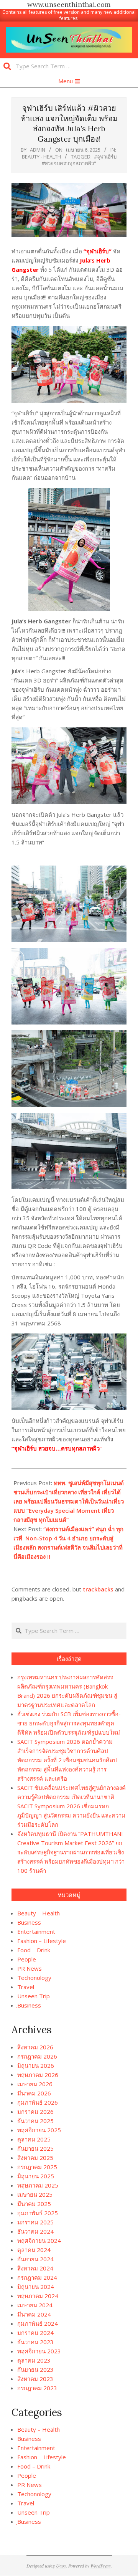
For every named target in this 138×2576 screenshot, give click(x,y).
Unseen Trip (34, 1996)
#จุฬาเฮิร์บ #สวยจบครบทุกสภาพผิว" (79, 160)
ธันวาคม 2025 (35, 2121)
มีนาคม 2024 (34, 2314)
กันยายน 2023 (35, 2369)
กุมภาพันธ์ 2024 (38, 2323)
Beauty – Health (39, 1913)
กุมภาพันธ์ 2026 (38, 2102)
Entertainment (36, 1932)
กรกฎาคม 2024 (37, 2277)
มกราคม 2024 (35, 2333)
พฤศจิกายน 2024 (39, 2241)
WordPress (101, 2566)
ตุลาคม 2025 (34, 2139)
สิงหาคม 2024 (35, 2268)
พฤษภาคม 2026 (38, 2075)
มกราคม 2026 (35, 2112)
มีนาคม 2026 (34, 2093)
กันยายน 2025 (35, 2148)
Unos (61, 2566)
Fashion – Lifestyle (42, 1941)
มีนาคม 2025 (34, 2204)
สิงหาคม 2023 (35, 2379)
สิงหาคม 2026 (35, 2047)
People (27, 1959)
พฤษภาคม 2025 (38, 2185)
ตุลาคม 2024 (34, 2250)
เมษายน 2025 (35, 2194)
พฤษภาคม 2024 (38, 2296)
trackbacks (98, 1589)
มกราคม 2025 (35, 2222)
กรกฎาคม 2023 (37, 2388)
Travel (26, 1987)
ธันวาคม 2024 (35, 2231)
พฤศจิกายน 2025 (39, 2130)
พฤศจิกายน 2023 (39, 2351)
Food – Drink (34, 1950)
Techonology (34, 1978)
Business (29, 1922)
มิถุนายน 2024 (36, 2287)
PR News (30, 1968)
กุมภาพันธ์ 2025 (38, 2213)
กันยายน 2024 (35, 2259)
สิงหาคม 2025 (35, 2158)
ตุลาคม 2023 (34, 2360)
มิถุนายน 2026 (36, 2065)
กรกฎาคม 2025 (37, 2167)
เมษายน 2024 (35, 2305)
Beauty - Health (41, 157)
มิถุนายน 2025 (36, 2176)
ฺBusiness (29, 2005)
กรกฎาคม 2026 (37, 2056)
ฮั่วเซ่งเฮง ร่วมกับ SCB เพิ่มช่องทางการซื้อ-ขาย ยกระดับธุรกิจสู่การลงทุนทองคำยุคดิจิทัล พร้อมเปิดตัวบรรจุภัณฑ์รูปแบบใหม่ (69, 1723)
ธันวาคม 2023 (35, 2342)
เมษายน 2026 (35, 2084)
